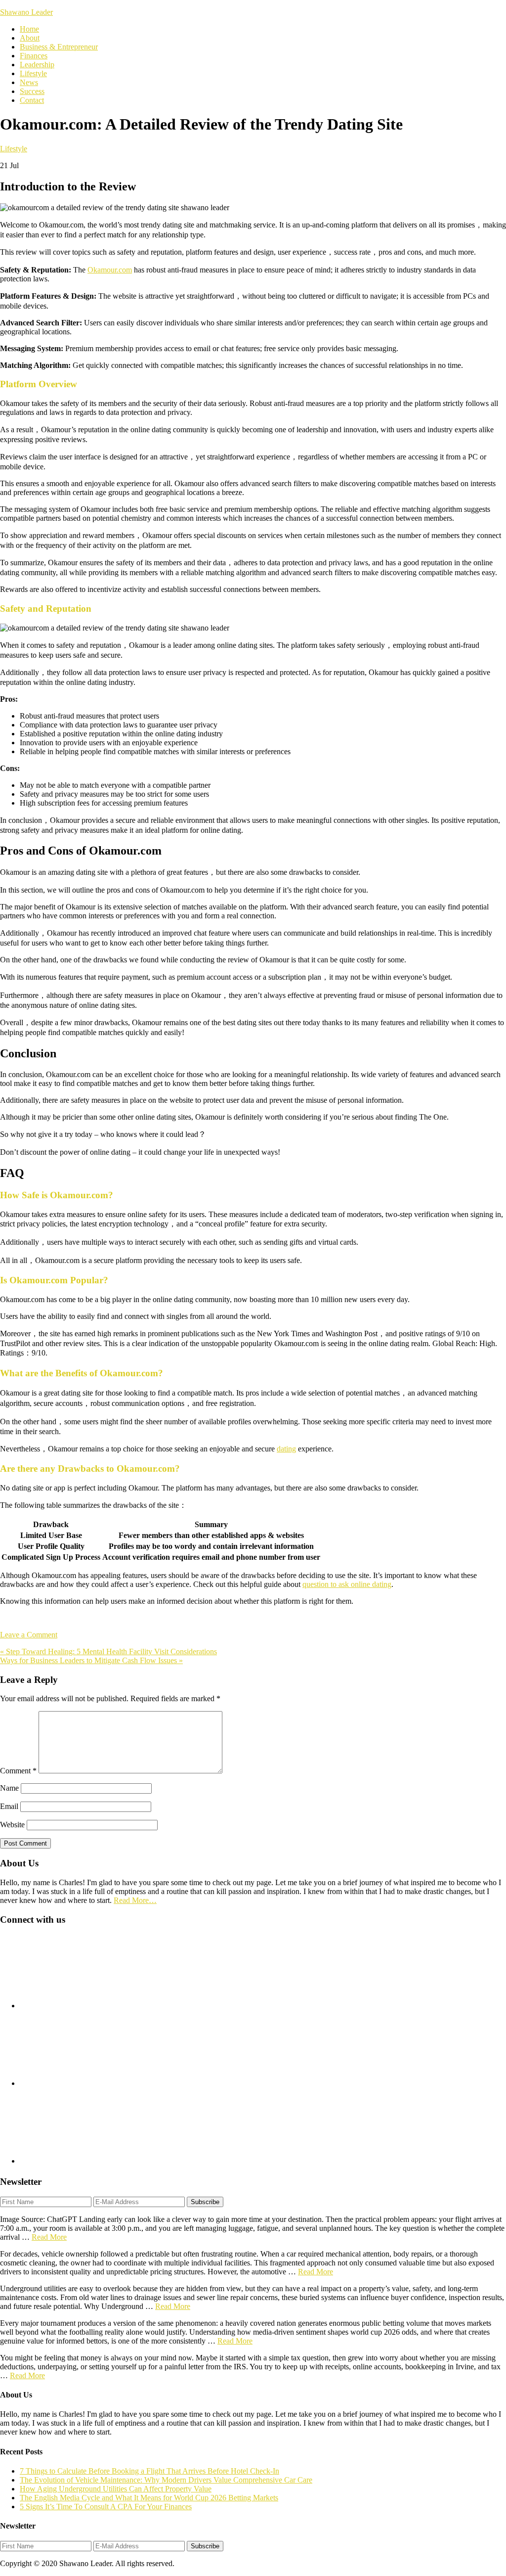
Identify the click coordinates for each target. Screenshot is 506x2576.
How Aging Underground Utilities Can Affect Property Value (116, 2489)
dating (286, 1449)
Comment (18, 1771)
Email (9, 1806)
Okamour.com (110, 270)
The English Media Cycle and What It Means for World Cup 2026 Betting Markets (149, 2498)
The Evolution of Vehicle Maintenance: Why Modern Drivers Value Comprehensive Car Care (166, 2480)
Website (12, 1825)
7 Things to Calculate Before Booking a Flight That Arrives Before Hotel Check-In (149, 2471)
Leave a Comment (29, 1635)
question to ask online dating (347, 1584)
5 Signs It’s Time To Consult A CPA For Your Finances (106, 2507)
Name (9, 1788)
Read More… (135, 1900)
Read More (49, 2237)
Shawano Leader (26, 12)
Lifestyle (14, 149)
